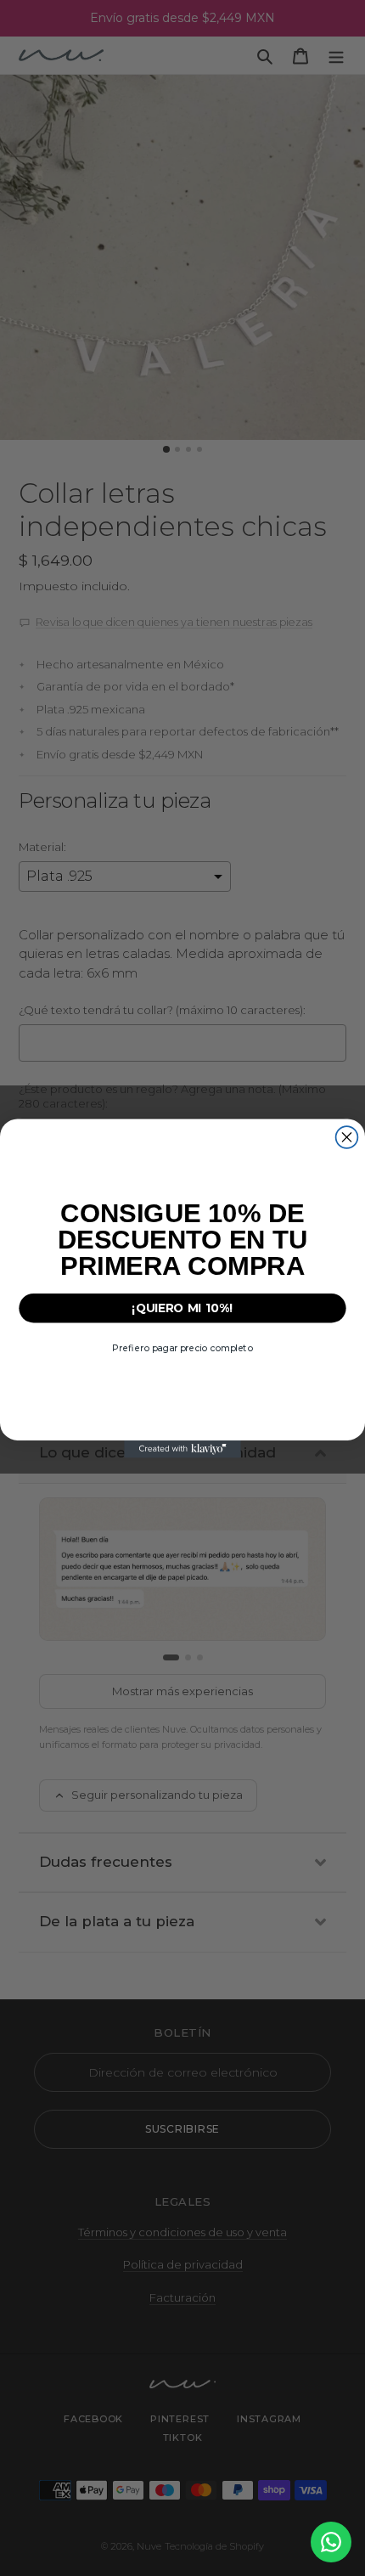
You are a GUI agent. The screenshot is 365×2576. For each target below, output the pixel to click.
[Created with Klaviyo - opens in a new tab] (182, 1449)
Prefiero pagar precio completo (182, 1347)
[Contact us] (331, 2542)
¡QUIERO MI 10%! (182, 1307)
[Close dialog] (347, 1137)
